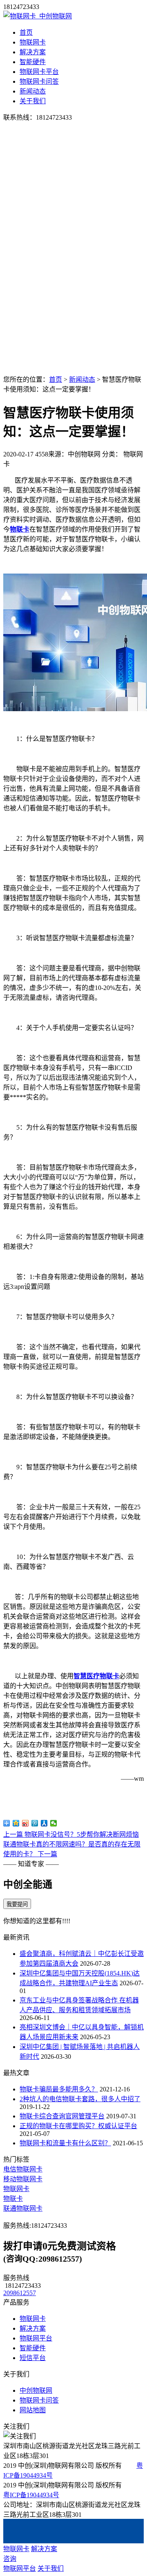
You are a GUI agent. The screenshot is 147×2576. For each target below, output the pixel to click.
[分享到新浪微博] (26, 1823)
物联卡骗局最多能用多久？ (59, 2089)
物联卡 (20, 529)
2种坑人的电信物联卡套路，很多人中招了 (80, 2099)
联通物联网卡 (23, 2208)
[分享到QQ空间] (16, 1823)
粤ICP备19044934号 (31, 2495)
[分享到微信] (54, 1823)
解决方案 (33, 52)
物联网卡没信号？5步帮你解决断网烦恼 (71, 1834)
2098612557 (20, 2293)
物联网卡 (33, 42)
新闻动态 (33, 91)
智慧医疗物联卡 (96, 1676)
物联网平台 (36, 2338)
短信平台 (33, 2358)
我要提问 (17, 1904)
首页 (26, 32)
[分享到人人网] (44, 1823)
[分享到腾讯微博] (35, 1823)
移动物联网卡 (23, 2179)
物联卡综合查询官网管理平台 (62, 2116)
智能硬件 (33, 62)
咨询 (10, 2559)
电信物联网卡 (23, 2169)
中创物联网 (36, 2390)
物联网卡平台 (39, 72)
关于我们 (33, 101)
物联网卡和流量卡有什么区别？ (65, 2143)
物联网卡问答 (39, 81)
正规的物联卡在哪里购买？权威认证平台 (78, 2126)
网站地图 (33, 2410)
